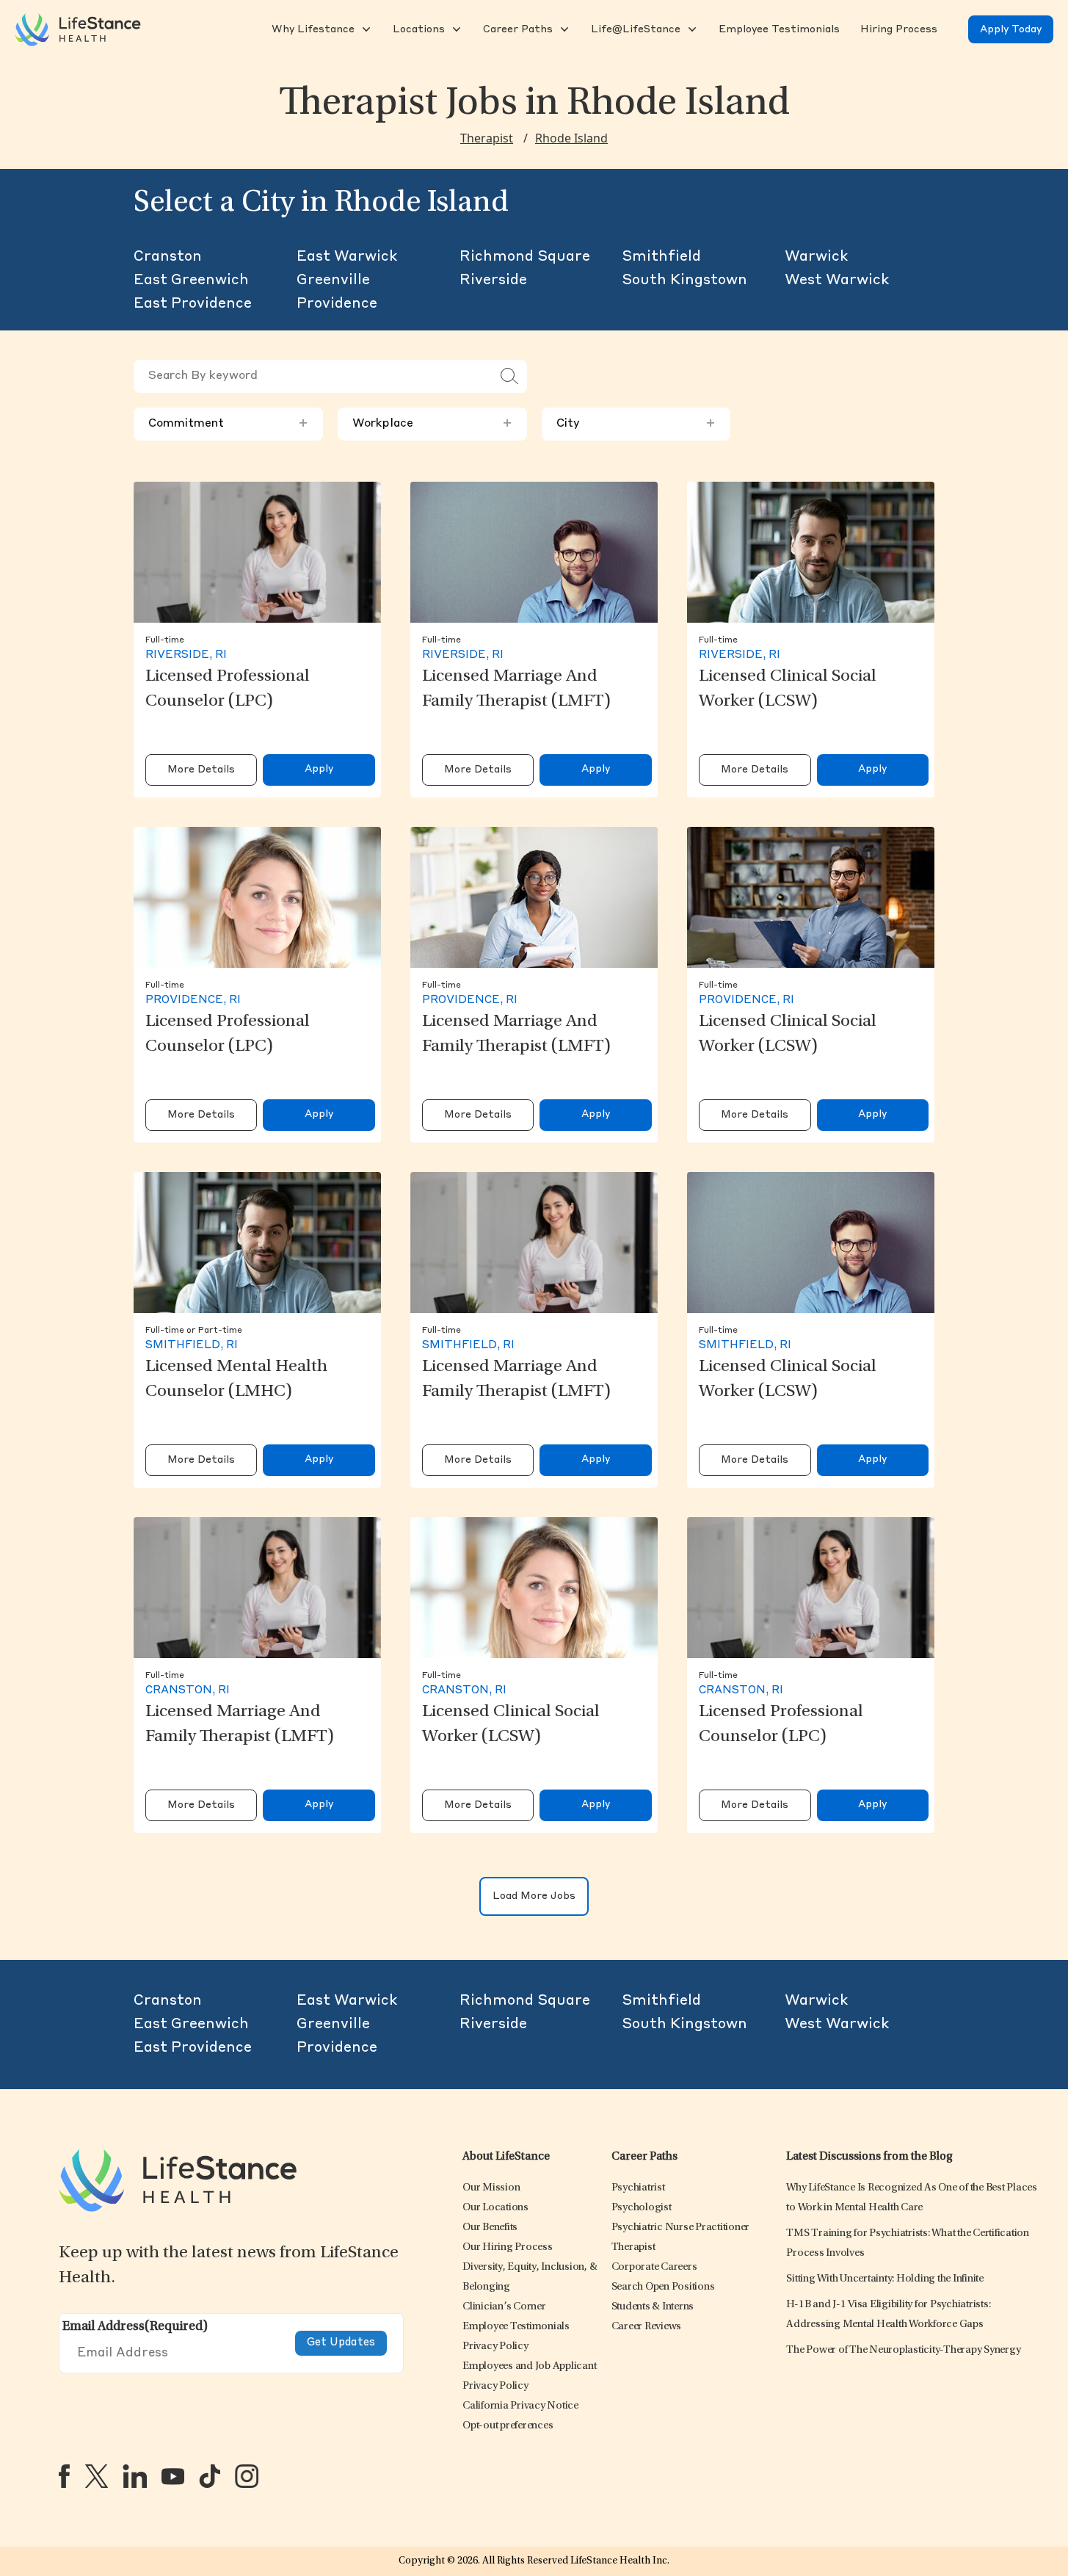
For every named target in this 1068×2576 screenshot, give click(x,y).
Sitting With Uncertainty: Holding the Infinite (885, 2279)
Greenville (333, 281)
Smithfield (661, 257)
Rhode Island (571, 138)
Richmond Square (525, 257)
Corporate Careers (654, 2267)
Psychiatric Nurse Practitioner (681, 2228)
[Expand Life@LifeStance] (691, 29)
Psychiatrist (638, 2188)
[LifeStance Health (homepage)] (78, 29)
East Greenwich (191, 281)
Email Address (135, 2327)
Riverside (493, 281)
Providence (337, 304)
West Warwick (837, 281)
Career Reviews (647, 2327)
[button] (312, 29)
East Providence (193, 304)
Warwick (816, 257)
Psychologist (642, 2208)
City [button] (636, 424)
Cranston (168, 257)
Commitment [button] (228, 424)
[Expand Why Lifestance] (365, 29)
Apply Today (1011, 29)
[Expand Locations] (455, 29)
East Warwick (347, 257)
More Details (201, 770)
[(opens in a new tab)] (64, 2476)
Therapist (487, 138)
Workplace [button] (432, 424)
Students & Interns (653, 2307)
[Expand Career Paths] (563, 29)
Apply (319, 769)
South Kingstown (684, 281)
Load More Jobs (534, 1896)
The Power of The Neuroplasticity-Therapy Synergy (903, 2350)
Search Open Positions (663, 2287)
